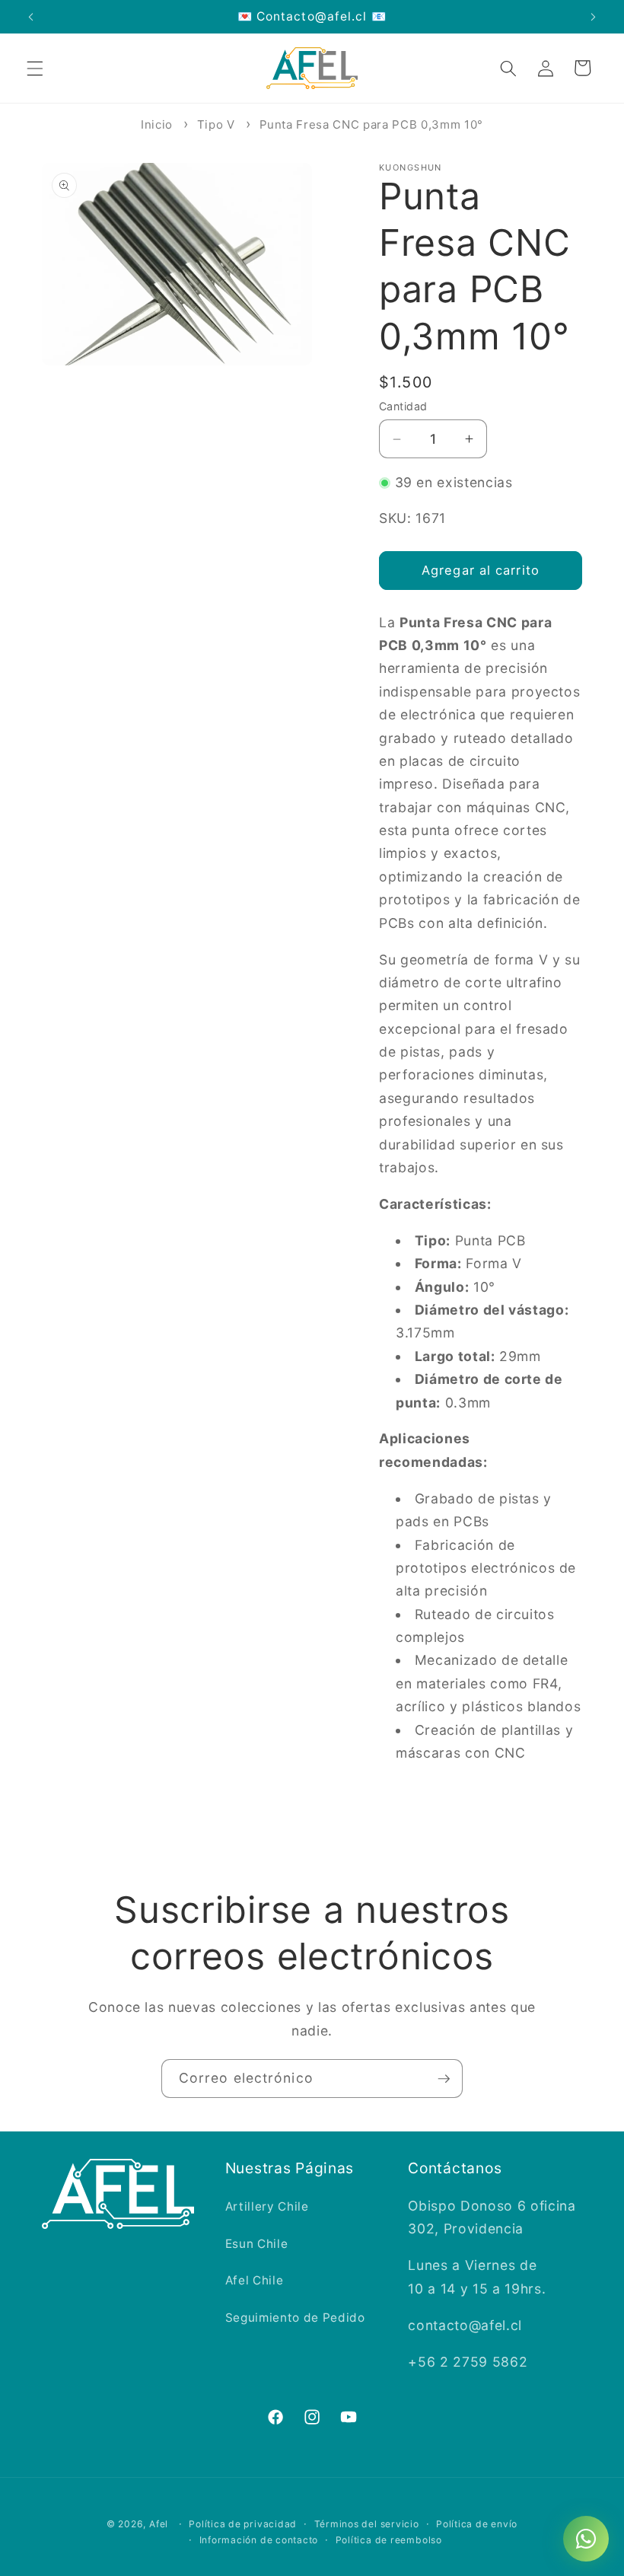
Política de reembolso (389, 2540)
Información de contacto (259, 2540)
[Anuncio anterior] (31, 17)
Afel (159, 2524)
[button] (35, 68)
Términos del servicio (367, 2524)
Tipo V (216, 124)
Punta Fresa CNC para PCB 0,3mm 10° (371, 124)
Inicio (157, 124)
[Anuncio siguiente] (593, 17)
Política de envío (477, 2524)
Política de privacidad (243, 2524)
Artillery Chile (267, 2206)
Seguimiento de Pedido (295, 2318)
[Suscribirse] (444, 2079)
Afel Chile (255, 2280)
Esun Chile (257, 2244)
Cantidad (403, 406)
